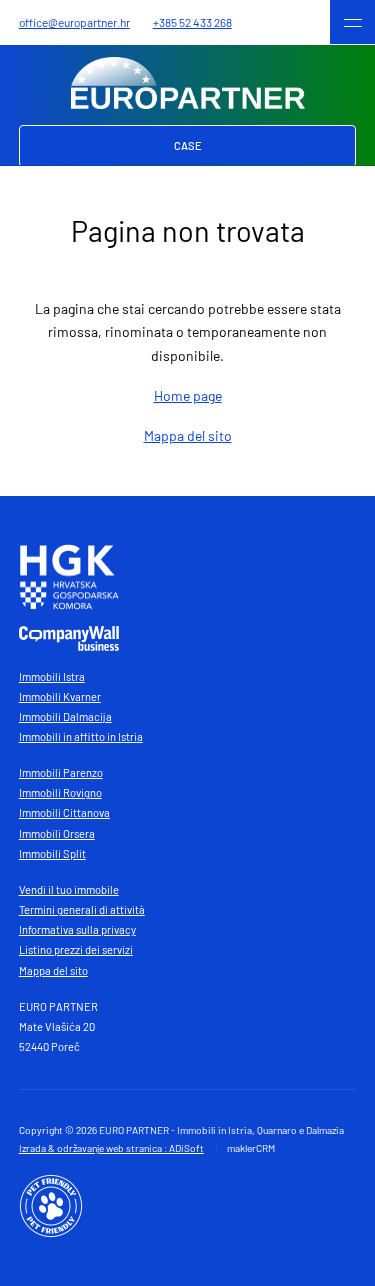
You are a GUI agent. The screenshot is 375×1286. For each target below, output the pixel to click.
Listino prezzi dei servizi (76, 949)
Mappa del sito (188, 435)
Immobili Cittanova (64, 812)
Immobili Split (52, 853)
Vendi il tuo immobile (69, 889)
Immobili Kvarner (60, 696)
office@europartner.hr (74, 22)
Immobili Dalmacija (65, 716)
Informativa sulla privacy (77, 929)
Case (188, 145)
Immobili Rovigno (60, 792)
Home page (188, 395)
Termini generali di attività (82, 909)
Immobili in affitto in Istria (81, 736)
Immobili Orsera (57, 833)
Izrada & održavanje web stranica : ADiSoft (111, 1148)
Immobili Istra (52, 676)
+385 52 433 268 (192, 22)
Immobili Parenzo (61, 772)
